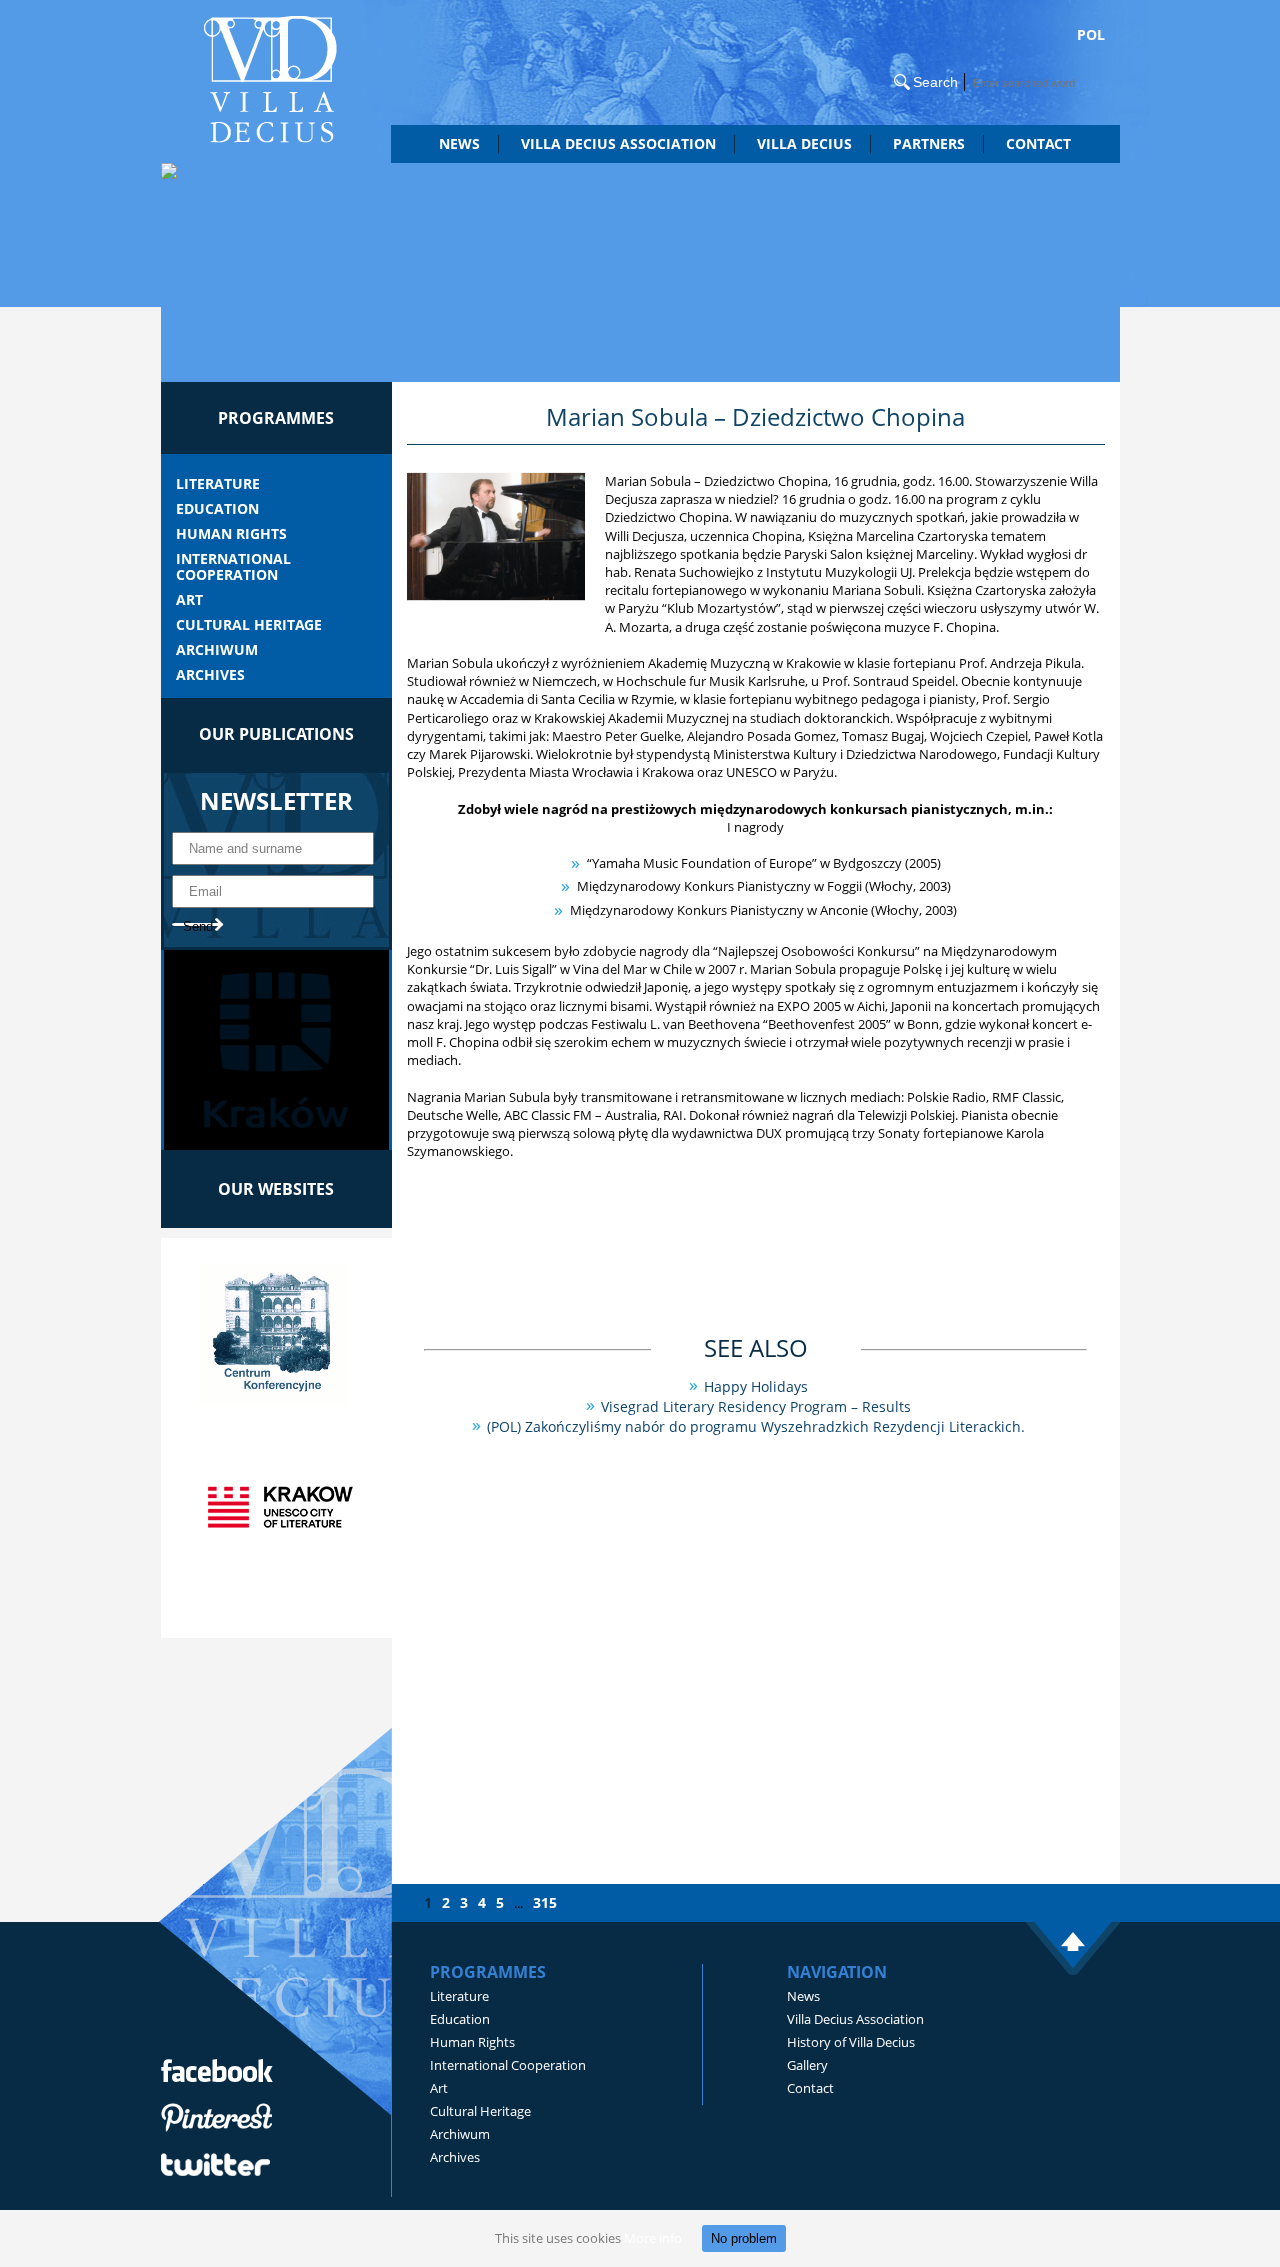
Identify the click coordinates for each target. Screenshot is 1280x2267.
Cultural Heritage (249, 625)
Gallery (807, 2065)
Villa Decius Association (855, 2019)
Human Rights (231, 534)
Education (217, 509)
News (459, 143)
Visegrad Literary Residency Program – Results (756, 1406)
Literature (218, 484)
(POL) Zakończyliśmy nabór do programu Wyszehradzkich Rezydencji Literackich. (756, 1426)
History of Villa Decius (851, 2042)
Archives (210, 675)
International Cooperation (233, 567)
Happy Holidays (756, 1386)
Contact (1038, 143)
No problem (744, 2238)
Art (189, 600)
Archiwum (217, 650)
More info (653, 2238)
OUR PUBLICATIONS (276, 734)
